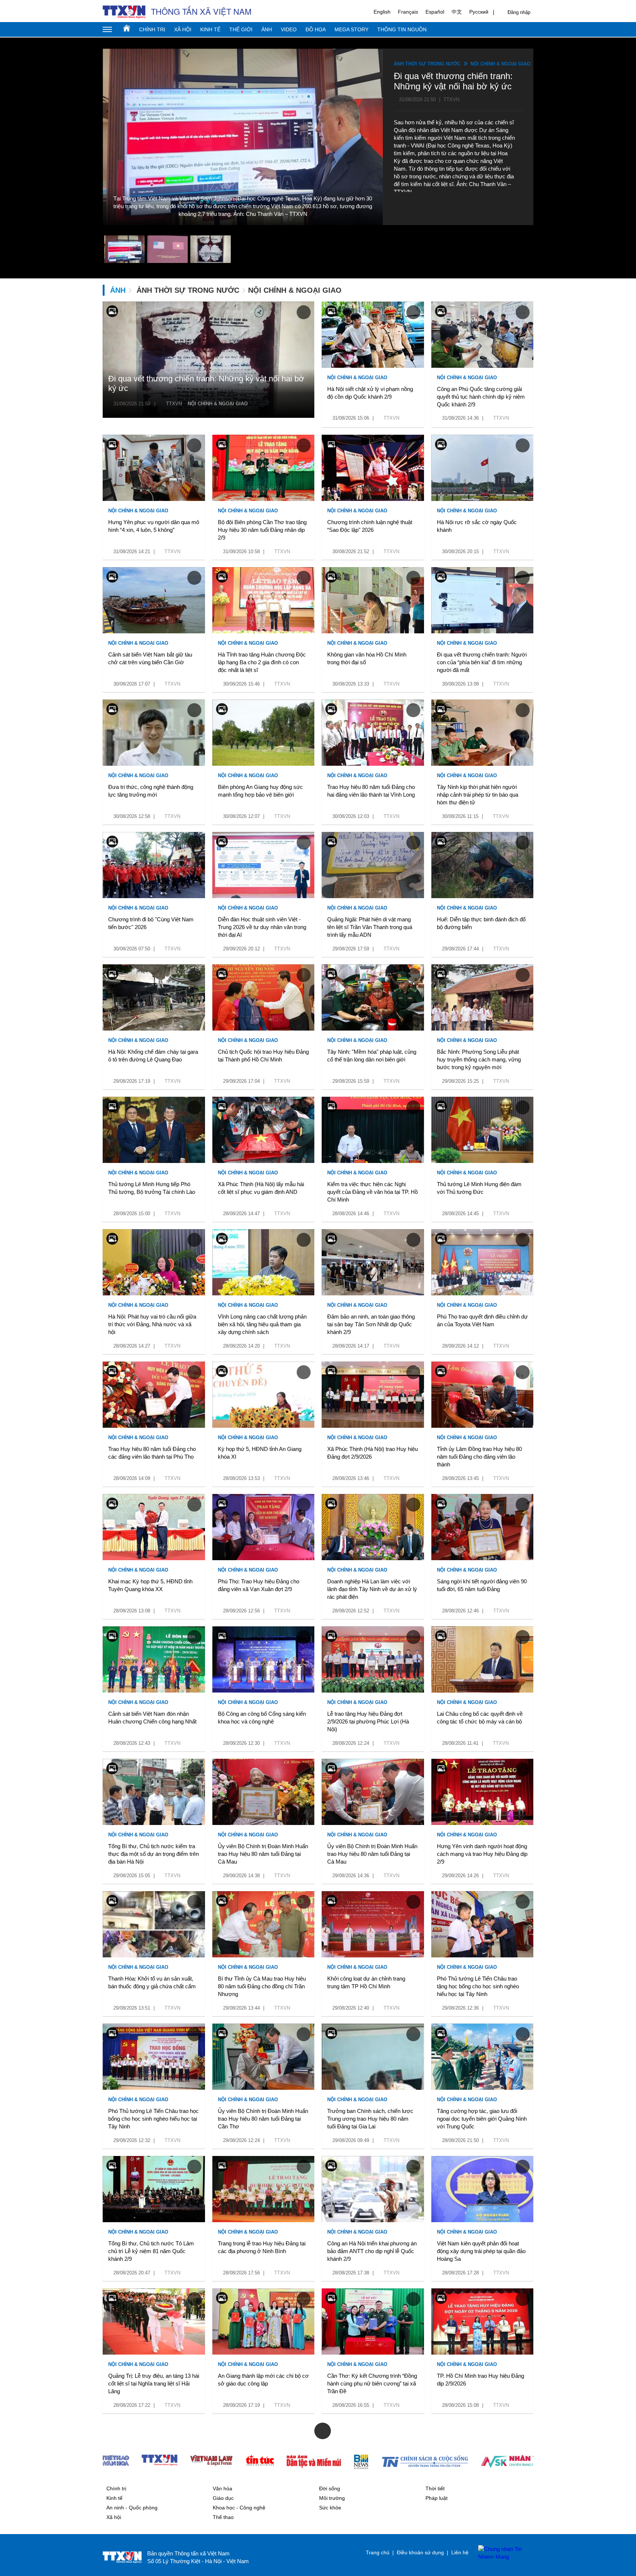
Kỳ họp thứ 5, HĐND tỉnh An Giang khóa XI (260, 1453)
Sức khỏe (330, 2508)
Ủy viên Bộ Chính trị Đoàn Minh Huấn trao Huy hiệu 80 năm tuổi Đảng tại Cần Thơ (263, 2119)
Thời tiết (435, 2488)
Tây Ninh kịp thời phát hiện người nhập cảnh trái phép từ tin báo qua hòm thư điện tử (478, 795)
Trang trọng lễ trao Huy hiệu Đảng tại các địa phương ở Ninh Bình (262, 2247)
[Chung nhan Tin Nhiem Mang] (502, 2553)
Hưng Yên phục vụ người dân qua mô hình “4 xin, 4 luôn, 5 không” (154, 526)
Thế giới (241, 29)
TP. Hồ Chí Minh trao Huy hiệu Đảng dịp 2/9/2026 (480, 2380)
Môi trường (332, 2498)
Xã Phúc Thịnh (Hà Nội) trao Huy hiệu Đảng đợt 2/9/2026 (372, 1453)
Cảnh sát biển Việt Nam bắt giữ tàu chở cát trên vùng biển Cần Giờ (150, 658)
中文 (457, 12)
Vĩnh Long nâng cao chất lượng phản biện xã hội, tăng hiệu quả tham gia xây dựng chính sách (262, 1324)
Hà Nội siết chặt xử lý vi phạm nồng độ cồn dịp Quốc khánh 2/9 (370, 393)
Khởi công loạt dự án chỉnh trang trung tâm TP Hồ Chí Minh (366, 1982)
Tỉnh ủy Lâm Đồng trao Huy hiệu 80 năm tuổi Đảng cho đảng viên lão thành (479, 1457)
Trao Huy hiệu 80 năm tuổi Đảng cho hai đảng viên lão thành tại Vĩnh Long (371, 791)
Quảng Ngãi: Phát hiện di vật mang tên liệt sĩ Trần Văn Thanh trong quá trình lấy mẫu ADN (370, 927)
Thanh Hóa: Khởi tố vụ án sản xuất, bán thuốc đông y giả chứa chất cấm (152, 1982)
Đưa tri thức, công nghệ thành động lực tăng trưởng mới (151, 791)
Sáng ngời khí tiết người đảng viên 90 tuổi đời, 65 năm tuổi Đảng (482, 1585)
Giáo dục (223, 2498)
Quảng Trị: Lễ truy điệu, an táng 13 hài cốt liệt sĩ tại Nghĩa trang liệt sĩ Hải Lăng (154, 2383)
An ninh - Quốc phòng (132, 2508)
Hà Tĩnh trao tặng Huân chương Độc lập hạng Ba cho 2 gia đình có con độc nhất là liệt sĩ (262, 662)
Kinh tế (210, 29)
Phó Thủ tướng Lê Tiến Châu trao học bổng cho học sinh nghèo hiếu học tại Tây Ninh (153, 2119)
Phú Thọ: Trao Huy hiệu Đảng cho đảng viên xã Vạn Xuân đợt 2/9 (259, 1585)
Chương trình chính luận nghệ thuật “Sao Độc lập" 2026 (370, 526)
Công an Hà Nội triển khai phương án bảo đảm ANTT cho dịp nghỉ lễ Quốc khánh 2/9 (372, 2251)
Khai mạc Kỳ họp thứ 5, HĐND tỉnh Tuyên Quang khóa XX (150, 1585)
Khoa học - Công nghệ (239, 2508)
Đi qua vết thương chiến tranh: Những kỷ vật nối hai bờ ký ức (206, 383)
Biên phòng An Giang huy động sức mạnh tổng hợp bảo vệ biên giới (260, 791)
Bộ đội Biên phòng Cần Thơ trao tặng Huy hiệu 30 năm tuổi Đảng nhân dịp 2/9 (262, 530)
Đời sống (330, 2488)
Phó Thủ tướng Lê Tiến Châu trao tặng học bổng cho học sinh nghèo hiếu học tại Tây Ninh (478, 1986)
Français (408, 12)
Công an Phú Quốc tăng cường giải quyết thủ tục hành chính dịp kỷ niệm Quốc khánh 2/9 (481, 397)
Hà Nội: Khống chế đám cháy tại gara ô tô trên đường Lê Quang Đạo (153, 1056)
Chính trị (152, 29)
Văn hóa (222, 2488)
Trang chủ (127, 28)
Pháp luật (437, 2498)
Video (289, 29)
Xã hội (183, 29)
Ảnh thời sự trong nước (427, 64)
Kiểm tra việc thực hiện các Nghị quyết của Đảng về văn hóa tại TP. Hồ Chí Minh (372, 1192)
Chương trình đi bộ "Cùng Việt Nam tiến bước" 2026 (151, 923)
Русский (479, 12)
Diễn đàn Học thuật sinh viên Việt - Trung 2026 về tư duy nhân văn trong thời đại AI (262, 927)
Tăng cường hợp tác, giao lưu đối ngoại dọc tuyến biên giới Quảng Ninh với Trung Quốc (482, 2119)
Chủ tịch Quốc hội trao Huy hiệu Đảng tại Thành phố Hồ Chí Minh (263, 1056)
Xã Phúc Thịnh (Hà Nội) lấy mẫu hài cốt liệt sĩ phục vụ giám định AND (261, 1188)
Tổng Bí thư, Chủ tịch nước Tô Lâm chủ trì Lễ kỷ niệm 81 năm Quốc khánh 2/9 (151, 2251)
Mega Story (351, 29)
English (382, 12)
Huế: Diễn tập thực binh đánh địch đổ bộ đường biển (481, 923)
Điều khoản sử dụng (420, 2552)
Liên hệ (460, 2552)
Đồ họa (316, 29)
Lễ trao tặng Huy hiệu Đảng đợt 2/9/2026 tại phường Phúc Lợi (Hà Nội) (368, 1721)
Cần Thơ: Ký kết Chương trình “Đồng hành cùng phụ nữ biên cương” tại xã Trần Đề (372, 2383)
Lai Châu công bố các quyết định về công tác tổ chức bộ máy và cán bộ (480, 1718)
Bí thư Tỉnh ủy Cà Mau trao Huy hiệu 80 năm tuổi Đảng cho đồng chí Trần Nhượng (262, 1986)
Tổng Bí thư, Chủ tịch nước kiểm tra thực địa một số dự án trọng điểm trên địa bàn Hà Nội (153, 1854)
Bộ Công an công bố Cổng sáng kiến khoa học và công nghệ (262, 1718)
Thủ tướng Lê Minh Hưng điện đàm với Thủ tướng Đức (479, 1188)
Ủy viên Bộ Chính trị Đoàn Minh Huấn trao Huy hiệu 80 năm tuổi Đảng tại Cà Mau (263, 1854)
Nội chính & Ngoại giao (500, 64)
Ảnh (267, 29)
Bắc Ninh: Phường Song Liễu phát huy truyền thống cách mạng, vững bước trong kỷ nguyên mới (479, 1059)
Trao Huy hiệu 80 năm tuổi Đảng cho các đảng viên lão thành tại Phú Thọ (152, 1453)
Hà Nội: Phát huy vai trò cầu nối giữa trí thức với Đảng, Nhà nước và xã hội (152, 1324)
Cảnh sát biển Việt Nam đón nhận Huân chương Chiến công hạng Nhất (152, 1718)
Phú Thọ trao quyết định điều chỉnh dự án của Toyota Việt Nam (482, 1320)
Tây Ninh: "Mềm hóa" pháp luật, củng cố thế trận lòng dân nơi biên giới (372, 1056)
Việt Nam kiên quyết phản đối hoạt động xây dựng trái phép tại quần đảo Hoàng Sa (481, 2251)
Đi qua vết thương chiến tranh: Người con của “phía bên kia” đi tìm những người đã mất (482, 662)
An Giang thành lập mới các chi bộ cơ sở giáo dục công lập (263, 2380)
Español (435, 12)
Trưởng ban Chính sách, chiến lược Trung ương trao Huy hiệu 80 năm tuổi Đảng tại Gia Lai (370, 2119)
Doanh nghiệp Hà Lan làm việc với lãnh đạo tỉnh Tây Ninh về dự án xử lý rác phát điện (372, 1589)
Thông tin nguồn (402, 29)
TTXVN (174, 404)
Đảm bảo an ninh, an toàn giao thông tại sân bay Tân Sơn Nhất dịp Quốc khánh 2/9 (371, 1324)
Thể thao (223, 2517)
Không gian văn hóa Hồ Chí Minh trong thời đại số (367, 658)
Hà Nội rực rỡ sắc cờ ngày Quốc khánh (477, 526)
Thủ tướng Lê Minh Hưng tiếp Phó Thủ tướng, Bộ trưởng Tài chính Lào (152, 1188)
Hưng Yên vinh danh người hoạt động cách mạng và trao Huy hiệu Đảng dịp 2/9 (482, 1854)
